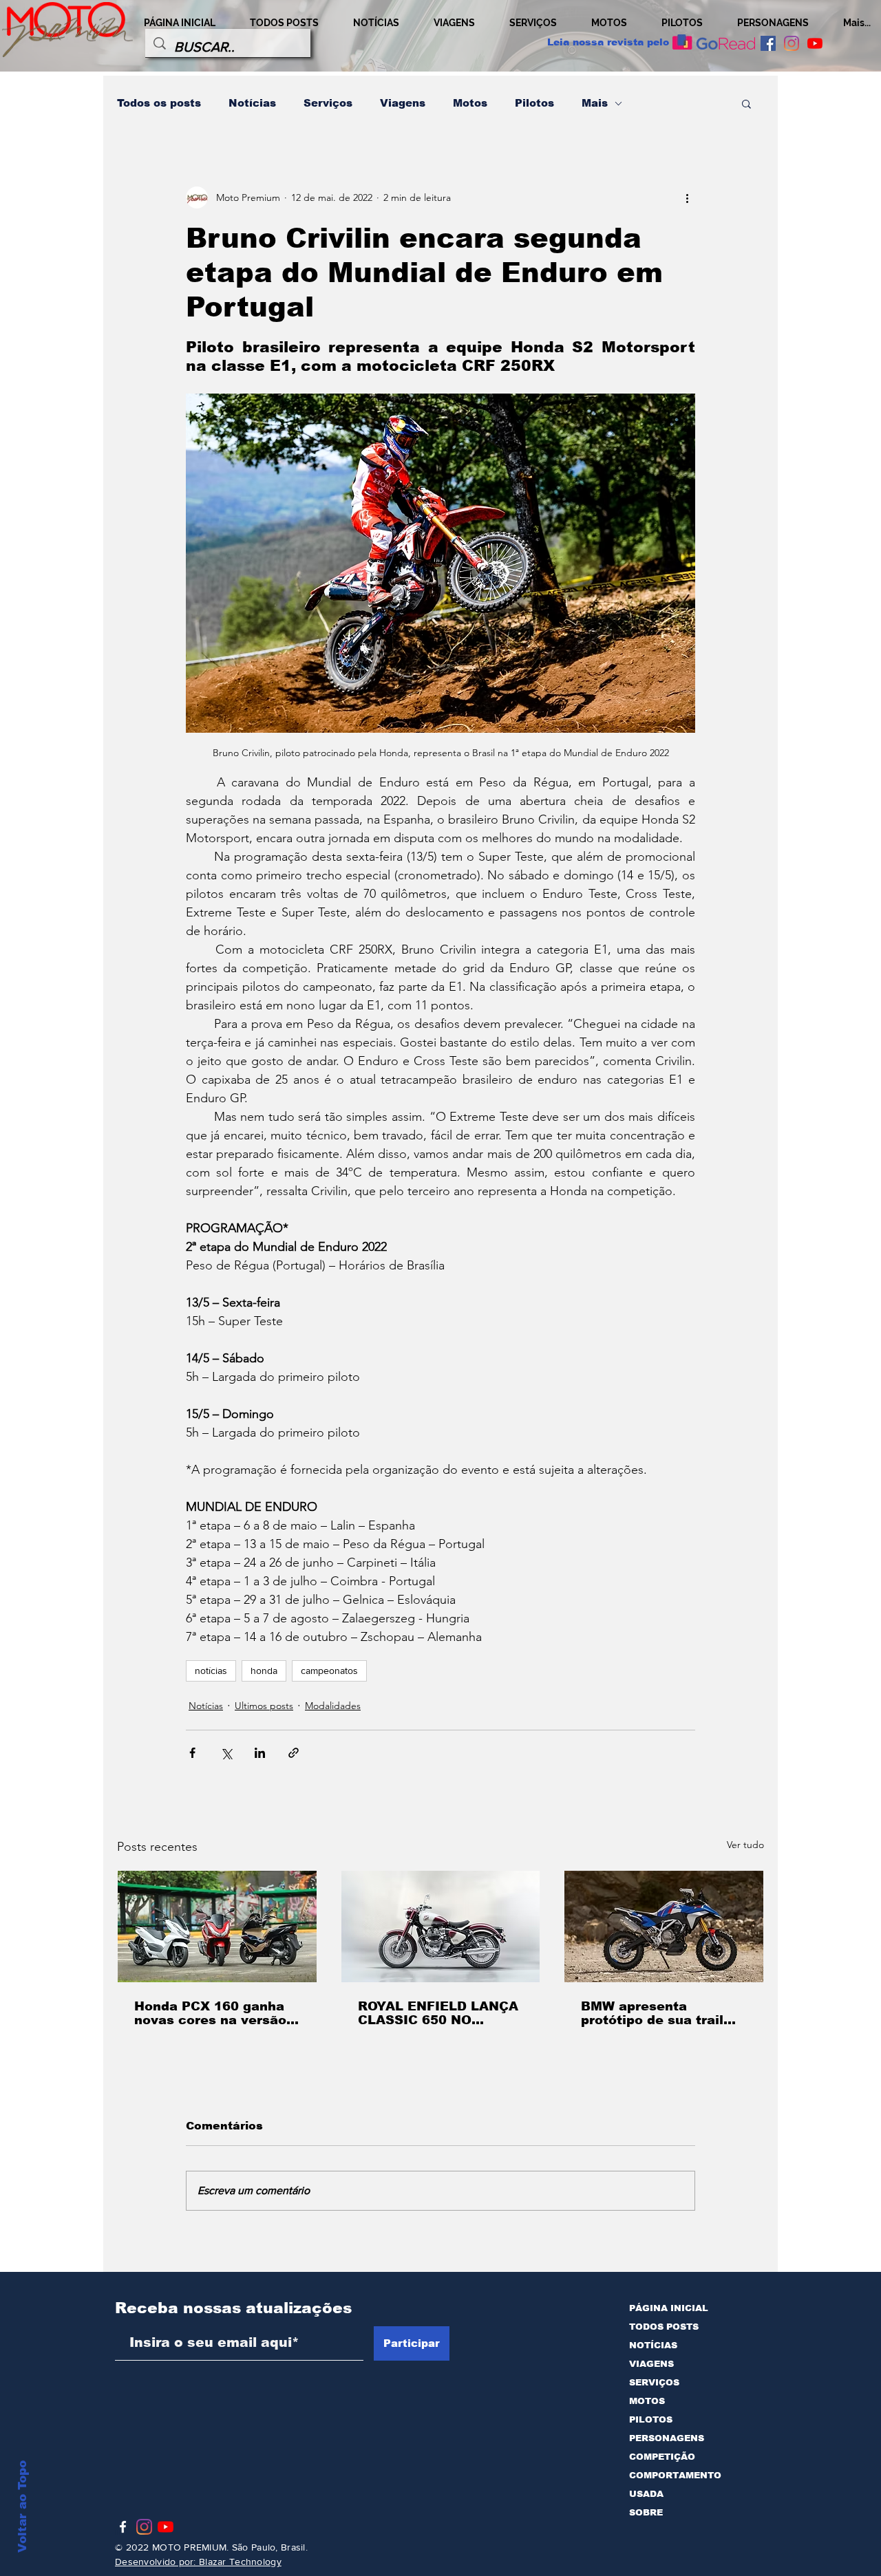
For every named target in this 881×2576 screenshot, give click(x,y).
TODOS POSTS (664, 2327)
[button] (746, 103)
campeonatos (329, 1671)
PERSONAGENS (667, 2438)
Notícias (252, 103)
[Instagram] (792, 43)
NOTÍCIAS (653, 2345)
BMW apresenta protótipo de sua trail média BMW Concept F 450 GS (657, 2013)
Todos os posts (159, 103)
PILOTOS (651, 2419)
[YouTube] (815, 43)
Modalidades (333, 1706)
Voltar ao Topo (22, 2507)
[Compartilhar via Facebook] (192, 1753)
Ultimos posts (264, 1706)
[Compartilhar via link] (294, 1753)
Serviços (328, 103)
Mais (595, 103)
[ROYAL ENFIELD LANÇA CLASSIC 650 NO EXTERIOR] (441, 1926)
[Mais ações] (687, 197)
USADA (646, 2494)
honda (264, 1671)
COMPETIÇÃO (662, 2457)
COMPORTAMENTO (675, 2475)
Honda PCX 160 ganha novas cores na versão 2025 (210, 2013)
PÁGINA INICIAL (669, 2308)
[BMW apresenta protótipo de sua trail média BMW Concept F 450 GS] (664, 1926)
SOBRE (646, 2512)
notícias (211, 1671)
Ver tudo (745, 1845)
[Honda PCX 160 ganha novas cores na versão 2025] (217, 1926)
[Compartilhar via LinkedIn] (260, 1753)
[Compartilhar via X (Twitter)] (226, 1753)
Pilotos (534, 103)
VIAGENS (651, 2364)
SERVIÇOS (654, 2382)
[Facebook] (123, 2527)
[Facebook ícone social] (768, 43)
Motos (470, 103)
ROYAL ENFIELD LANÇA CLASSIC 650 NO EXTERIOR (438, 2013)
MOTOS (647, 2401)
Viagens (403, 103)
